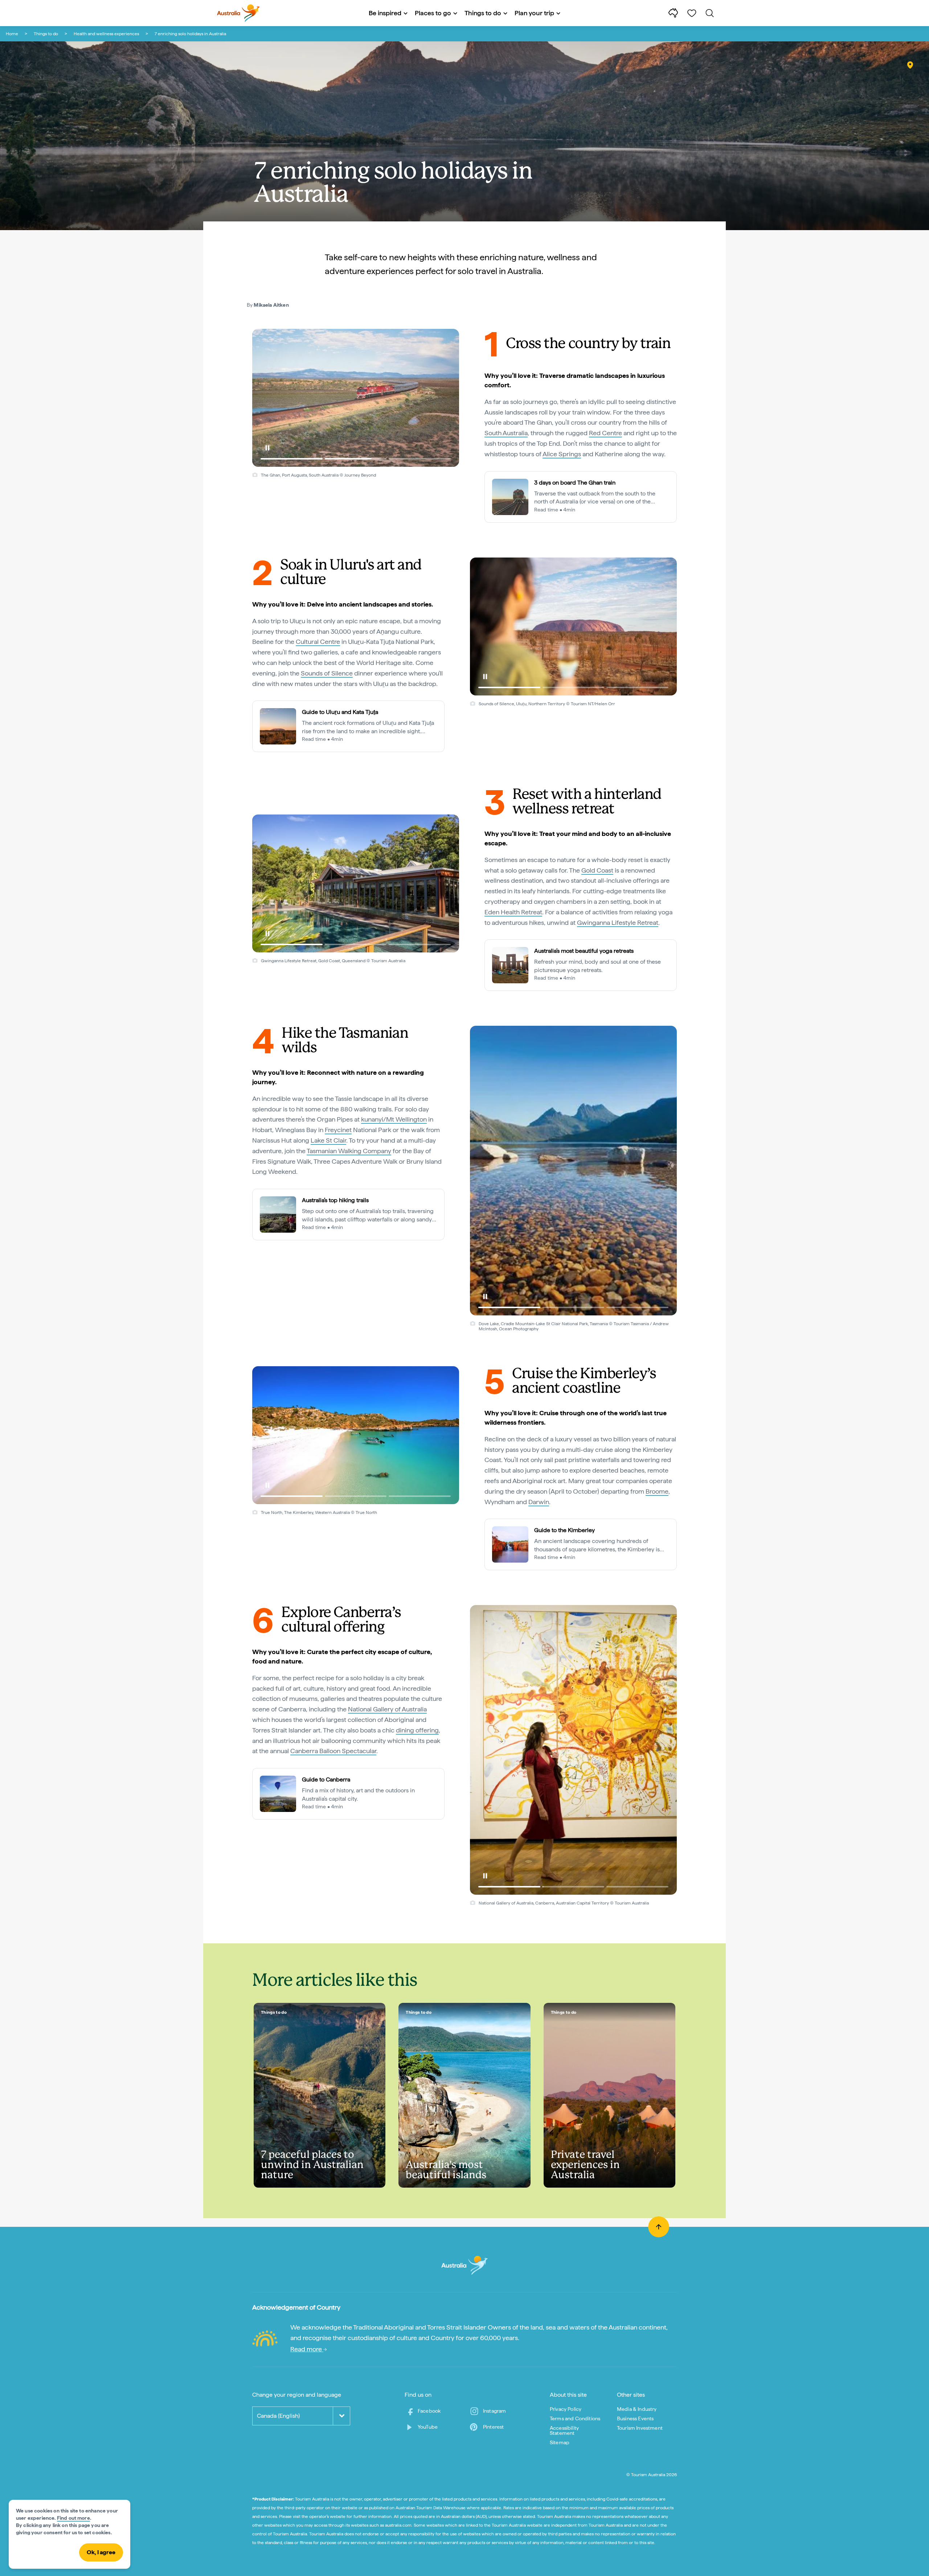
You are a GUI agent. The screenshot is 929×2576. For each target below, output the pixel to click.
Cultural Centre (318, 642)
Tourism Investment (640, 2428)
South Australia (506, 433)
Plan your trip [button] (534, 13)
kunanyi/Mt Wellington (394, 1119)
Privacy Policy (566, 2409)
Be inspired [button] (385, 13)
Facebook (429, 2411)
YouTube (428, 2427)
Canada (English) (278, 2416)
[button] (267, 448)
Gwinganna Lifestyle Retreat (618, 922)
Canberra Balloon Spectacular (333, 1751)
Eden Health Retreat (513, 912)
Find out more (73, 2518)
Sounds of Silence (327, 673)
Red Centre (605, 433)
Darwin (539, 1502)
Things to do (46, 34)
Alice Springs (562, 454)
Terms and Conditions (575, 2418)
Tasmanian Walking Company (349, 1151)
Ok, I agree (101, 2552)
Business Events (635, 2418)
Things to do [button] (483, 13)
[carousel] (356, 398)
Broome (657, 1491)
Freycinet (338, 1130)
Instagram (494, 2411)
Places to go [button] (433, 13)
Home (12, 34)
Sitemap (560, 2442)
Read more (307, 2349)
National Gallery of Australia (387, 1709)
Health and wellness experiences (106, 34)
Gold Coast (597, 870)
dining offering (417, 1730)
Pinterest (493, 2427)
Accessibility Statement (564, 2430)
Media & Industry (637, 2409)
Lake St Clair (328, 1140)
